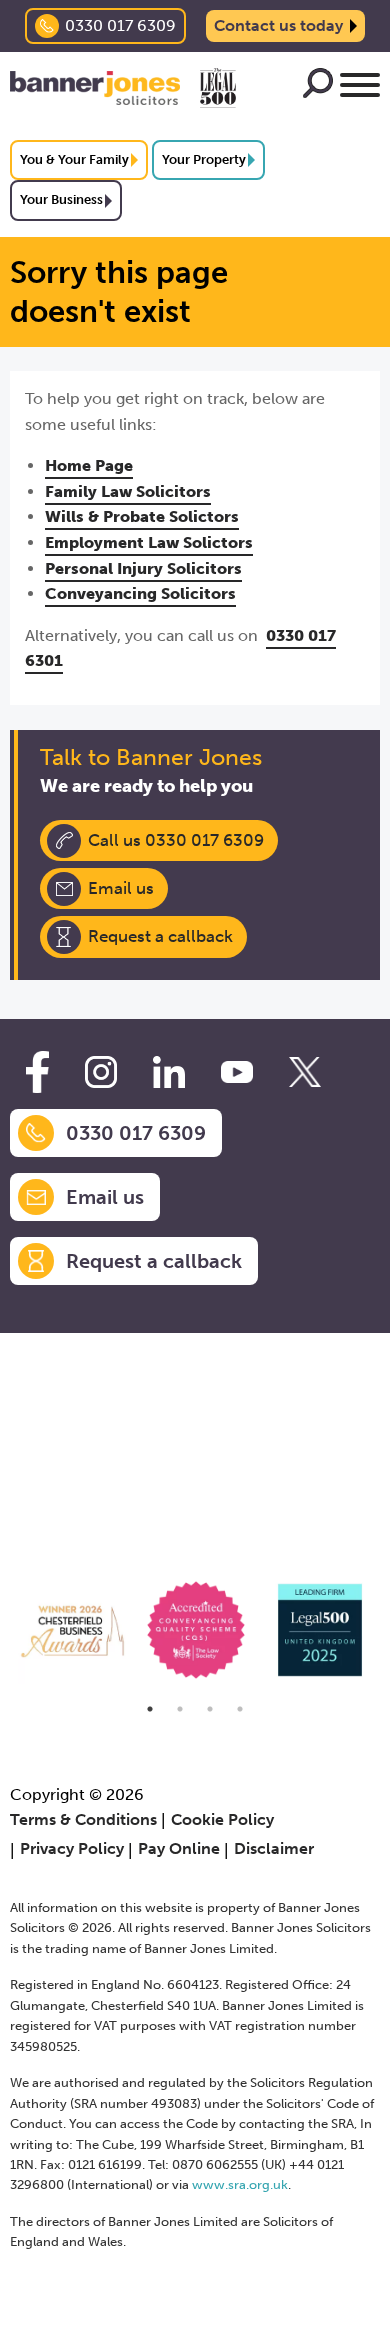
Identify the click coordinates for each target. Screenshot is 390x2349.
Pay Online (179, 1848)
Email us (121, 888)
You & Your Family (74, 159)
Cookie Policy (222, 1819)
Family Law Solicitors (128, 491)
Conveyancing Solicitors (140, 593)
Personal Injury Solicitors (143, 568)
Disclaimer (274, 1848)
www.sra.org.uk (240, 2184)
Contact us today (278, 25)
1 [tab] (150, 1709)
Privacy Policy (72, 1848)
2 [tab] (180, 1709)
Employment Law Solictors (149, 542)
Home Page (89, 465)
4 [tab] (240, 1709)
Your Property (204, 159)
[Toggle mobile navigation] (360, 88)
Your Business (61, 199)
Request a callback (160, 936)
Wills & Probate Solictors (142, 516)
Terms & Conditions (83, 1819)
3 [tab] (210, 1709)
